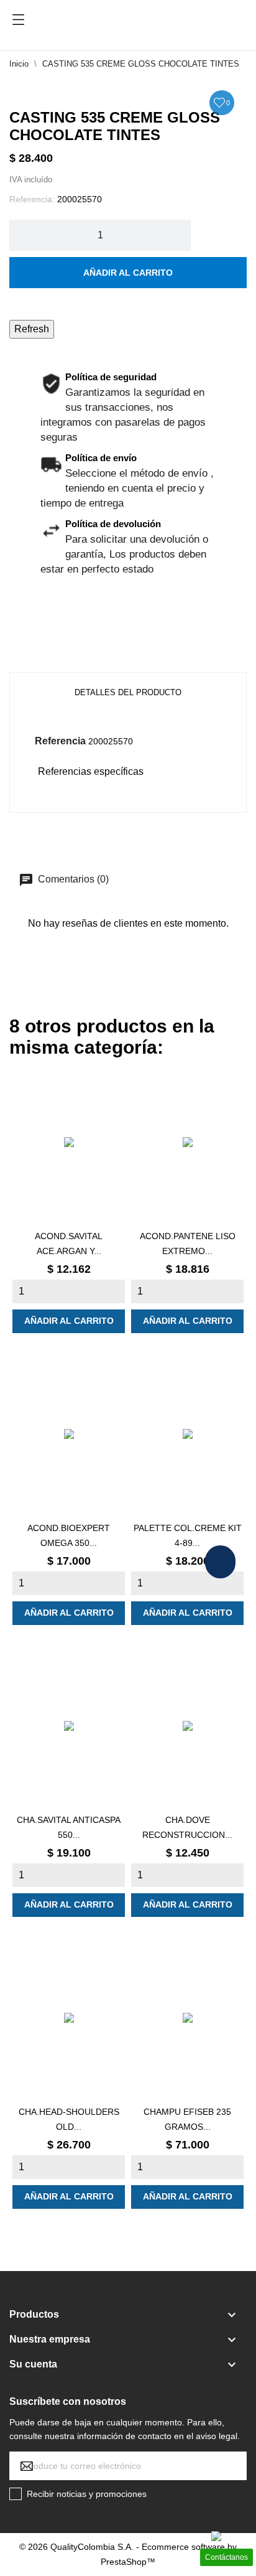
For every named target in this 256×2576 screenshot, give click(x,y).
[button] (220, 1562)
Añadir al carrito (128, 273)
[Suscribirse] (128, 2466)
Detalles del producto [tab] (128, 692)
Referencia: (32, 199)
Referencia (60, 741)
